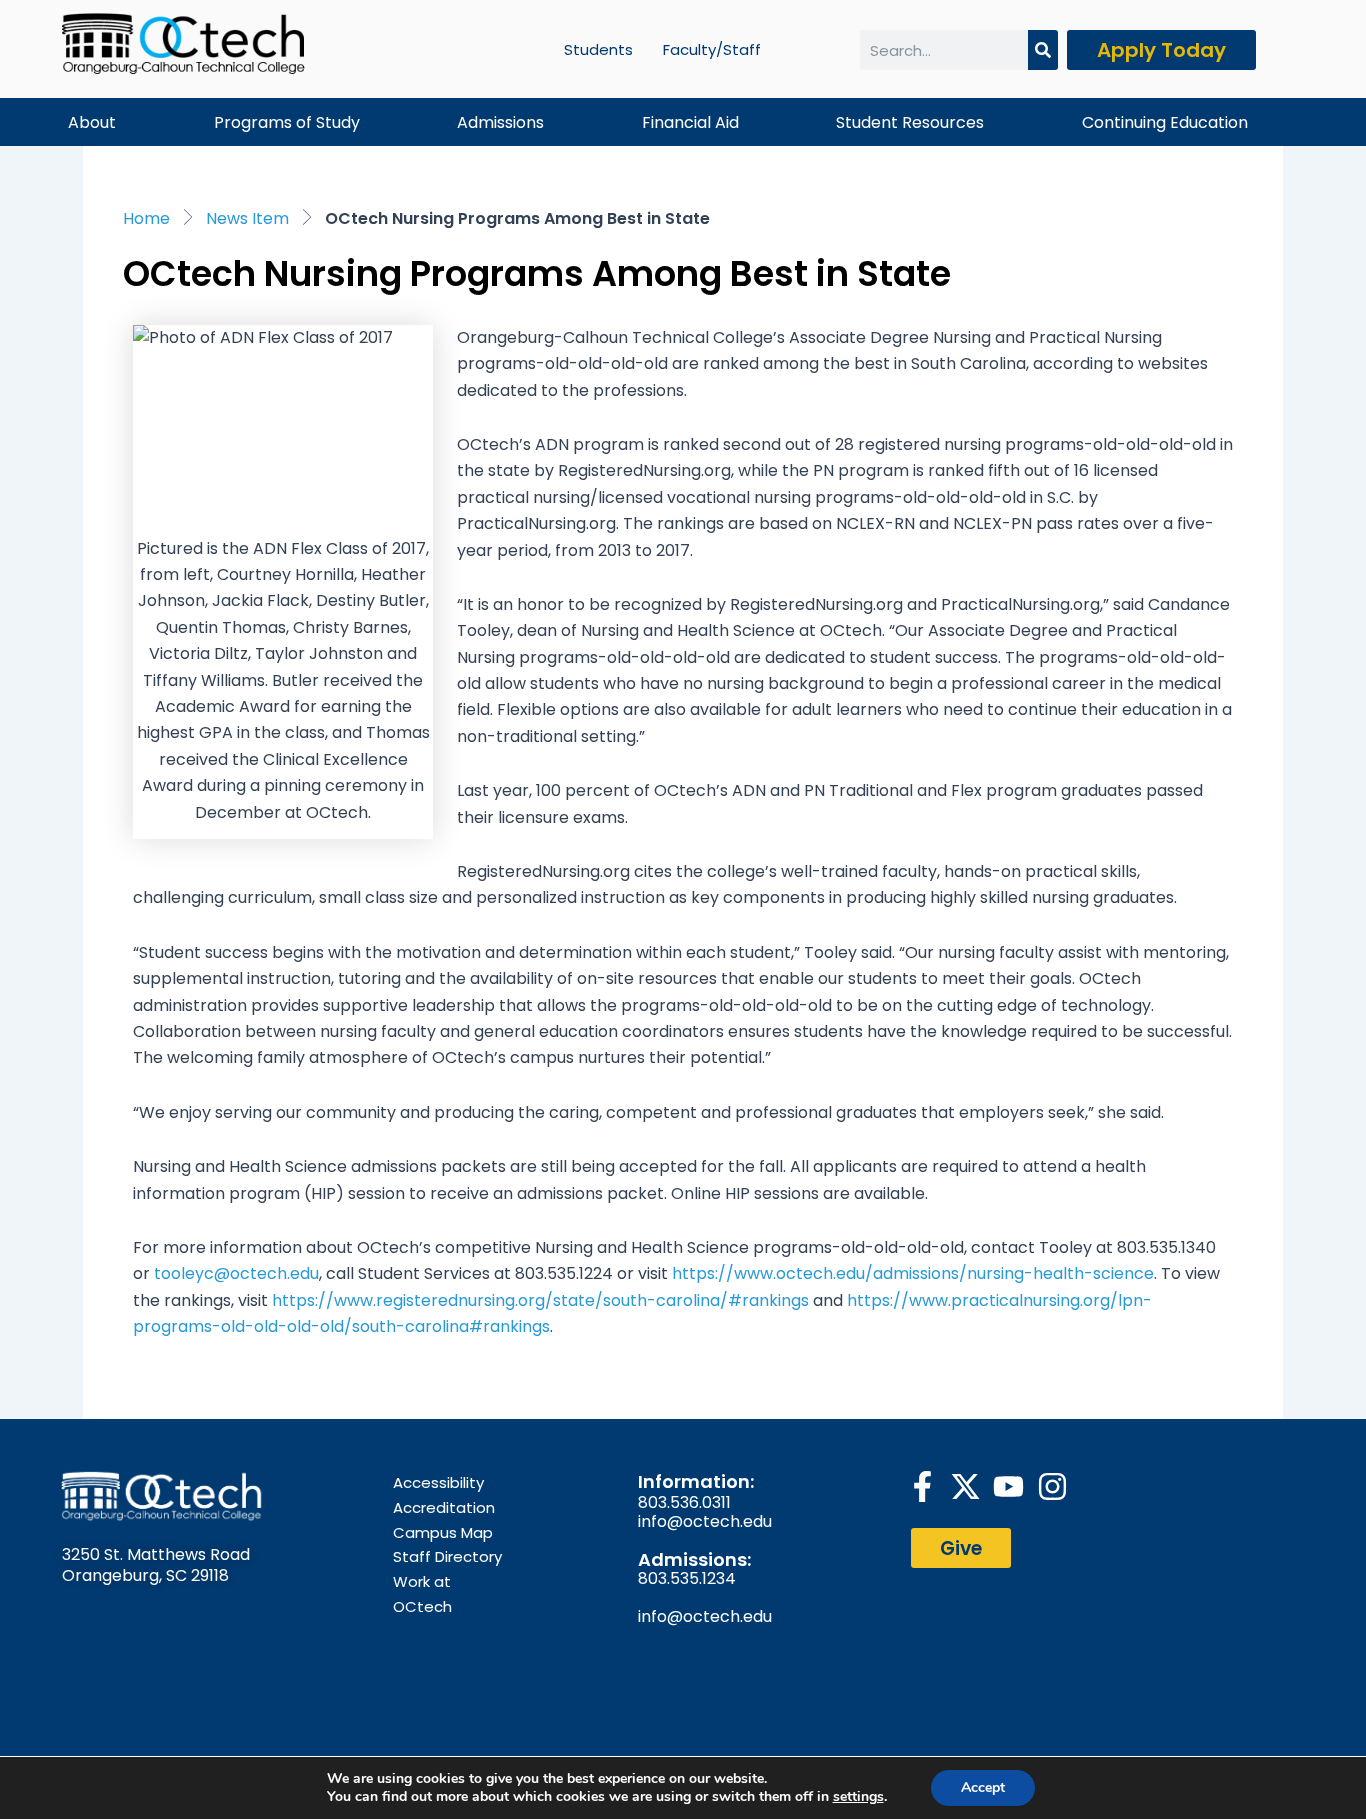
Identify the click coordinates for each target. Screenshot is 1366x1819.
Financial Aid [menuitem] (690, 122)
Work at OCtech (422, 1594)
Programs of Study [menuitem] (287, 122)
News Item (247, 218)
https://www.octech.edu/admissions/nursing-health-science (913, 1273)
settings (858, 1797)
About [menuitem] (92, 122)
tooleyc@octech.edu (236, 1273)
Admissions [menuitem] (500, 122)
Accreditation (444, 1507)
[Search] (1043, 50)
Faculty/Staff (712, 49)
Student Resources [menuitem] (910, 122)
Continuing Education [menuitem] (1165, 122)
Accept (983, 1787)
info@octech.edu (705, 1521)
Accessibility (438, 1482)
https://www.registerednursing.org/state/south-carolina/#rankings (540, 1300)
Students (598, 49)
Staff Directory (447, 1556)
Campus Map (443, 1532)
